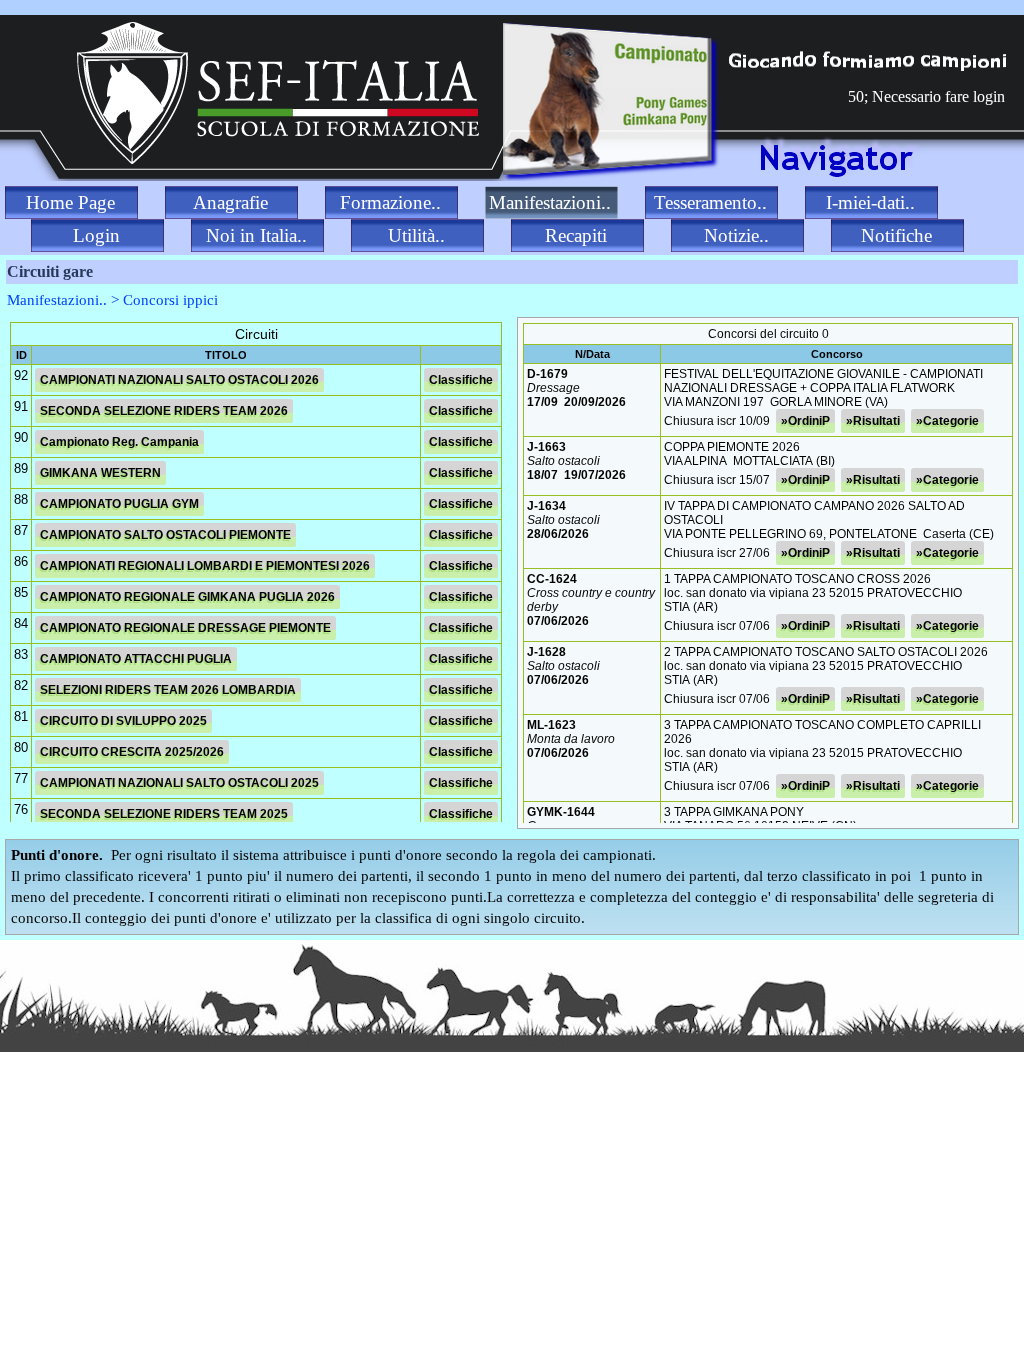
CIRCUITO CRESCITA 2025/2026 (132, 752)
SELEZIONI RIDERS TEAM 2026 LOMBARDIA (168, 690)
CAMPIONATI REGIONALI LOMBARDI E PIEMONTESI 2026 (205, 566)
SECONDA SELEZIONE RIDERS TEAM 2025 (164, 814)
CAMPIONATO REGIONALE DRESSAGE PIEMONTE (185, 628)
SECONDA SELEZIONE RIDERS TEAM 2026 (164, 411)
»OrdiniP (805, 421)
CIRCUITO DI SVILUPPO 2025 (123, 721)
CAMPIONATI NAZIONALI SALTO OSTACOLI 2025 (179, 783)
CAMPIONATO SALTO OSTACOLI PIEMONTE (165, 535)
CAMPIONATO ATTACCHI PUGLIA (136, 659)
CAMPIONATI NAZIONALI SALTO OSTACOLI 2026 (179, 380)
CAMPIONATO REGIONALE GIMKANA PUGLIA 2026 (187, 597)
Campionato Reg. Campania (119, 442)
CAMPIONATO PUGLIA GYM (119, 504)
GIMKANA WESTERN (100, 473)
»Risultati (873, 421)
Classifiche (461, 380)
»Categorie (947, 421)
